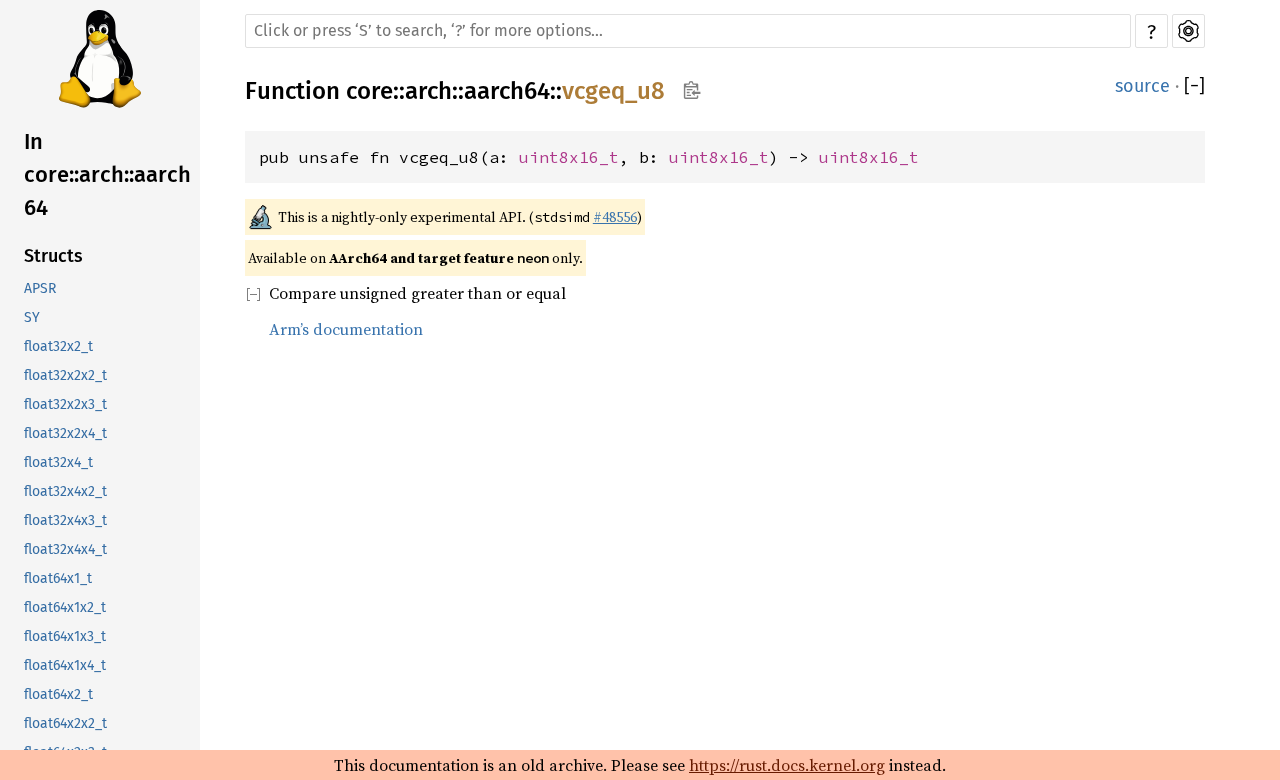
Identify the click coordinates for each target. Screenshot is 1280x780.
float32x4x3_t (65, 520)
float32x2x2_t (65, 375)
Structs (53, 256)
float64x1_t (58, 578)
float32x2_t (58, 346)
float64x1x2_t (65, 607)
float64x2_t (58, 694)
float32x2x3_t (65, 404)
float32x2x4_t (65, 433)
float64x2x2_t (65, 723)
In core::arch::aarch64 (107, 174)
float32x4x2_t (65, 491)
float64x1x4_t (65, 665)
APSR (40, 288)
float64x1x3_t (65, 636)
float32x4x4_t (65, 549)
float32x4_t (58, 462)
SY (32, 317)
